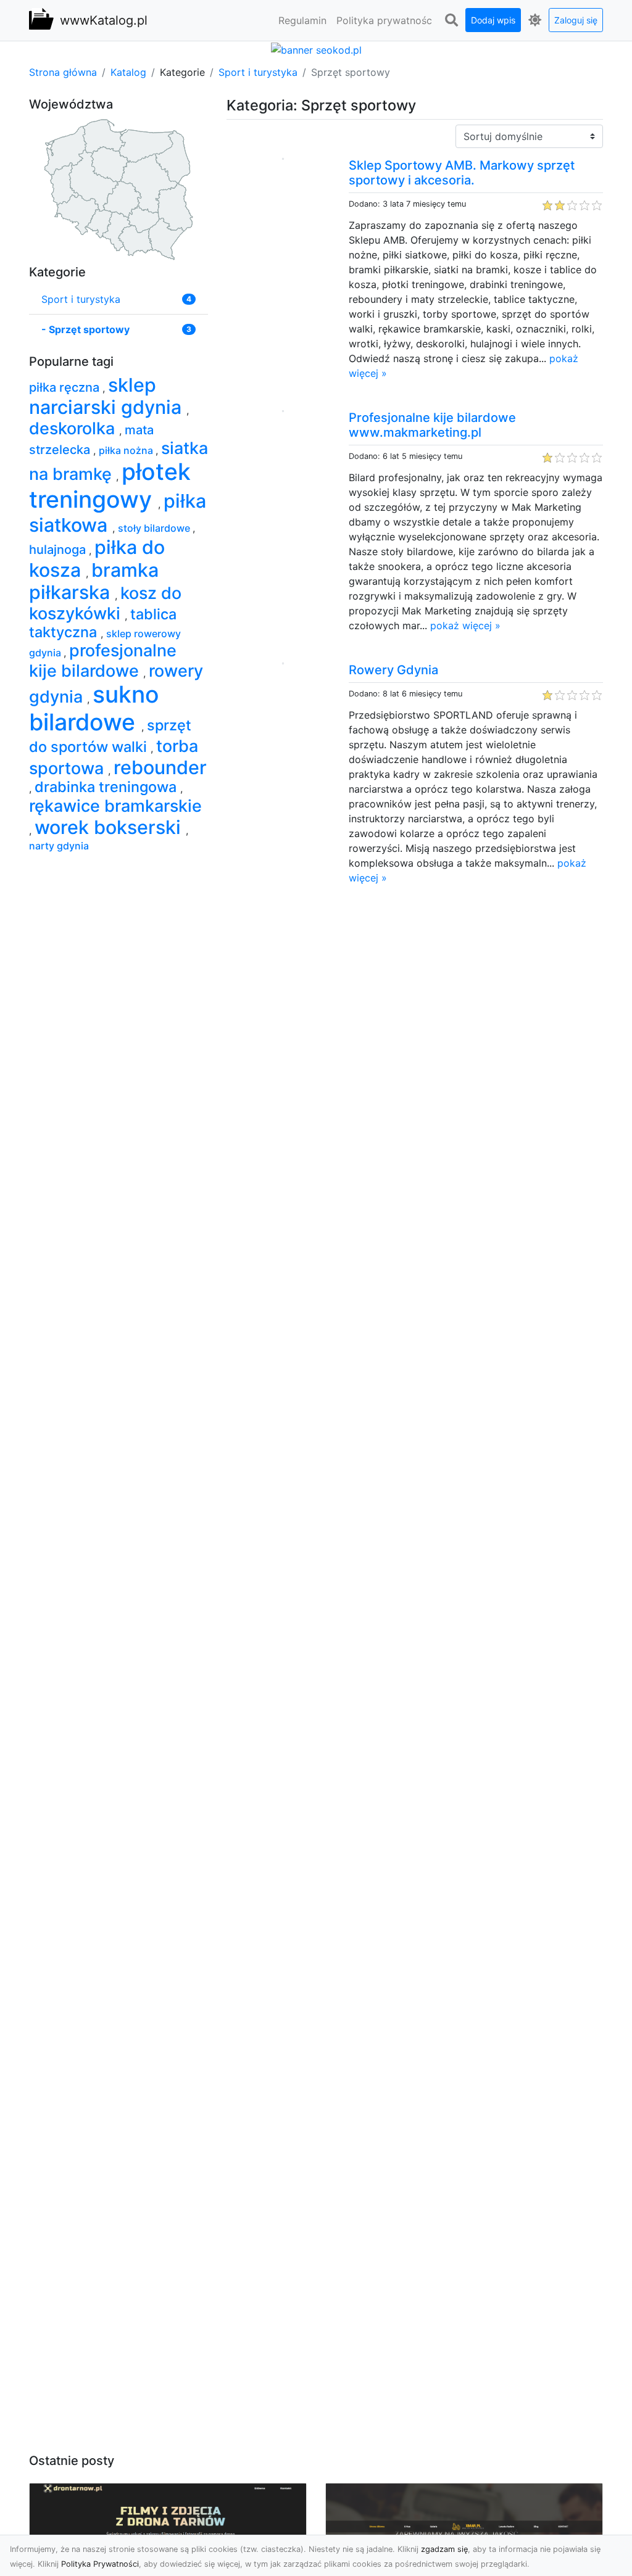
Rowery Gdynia (393, 670)
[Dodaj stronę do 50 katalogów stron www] (316, 49)
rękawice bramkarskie (115, 806)
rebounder (160, 767)
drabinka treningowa (107, 787)
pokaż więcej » (465, 625)
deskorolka (74, 428)
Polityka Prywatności (100, 2564)
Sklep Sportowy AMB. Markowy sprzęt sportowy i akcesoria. (462, 173)
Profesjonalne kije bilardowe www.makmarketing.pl (432, 425)
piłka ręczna (66, 387)
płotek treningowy (110, 485)
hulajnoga (59, 550)
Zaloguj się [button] (576, 20)
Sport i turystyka (258, 72)
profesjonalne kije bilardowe (103, 660)
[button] (451, 20)
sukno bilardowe (94, 708)
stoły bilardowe (155, 528)
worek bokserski (110, 827)
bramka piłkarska (94, 581)
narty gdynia (59, 846)
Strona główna (63, 72)
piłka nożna (127, 450)
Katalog (128, 72)
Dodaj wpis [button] (493, 20)
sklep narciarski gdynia (108, 396)
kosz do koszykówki (105, 603)
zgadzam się (444, 2549)
